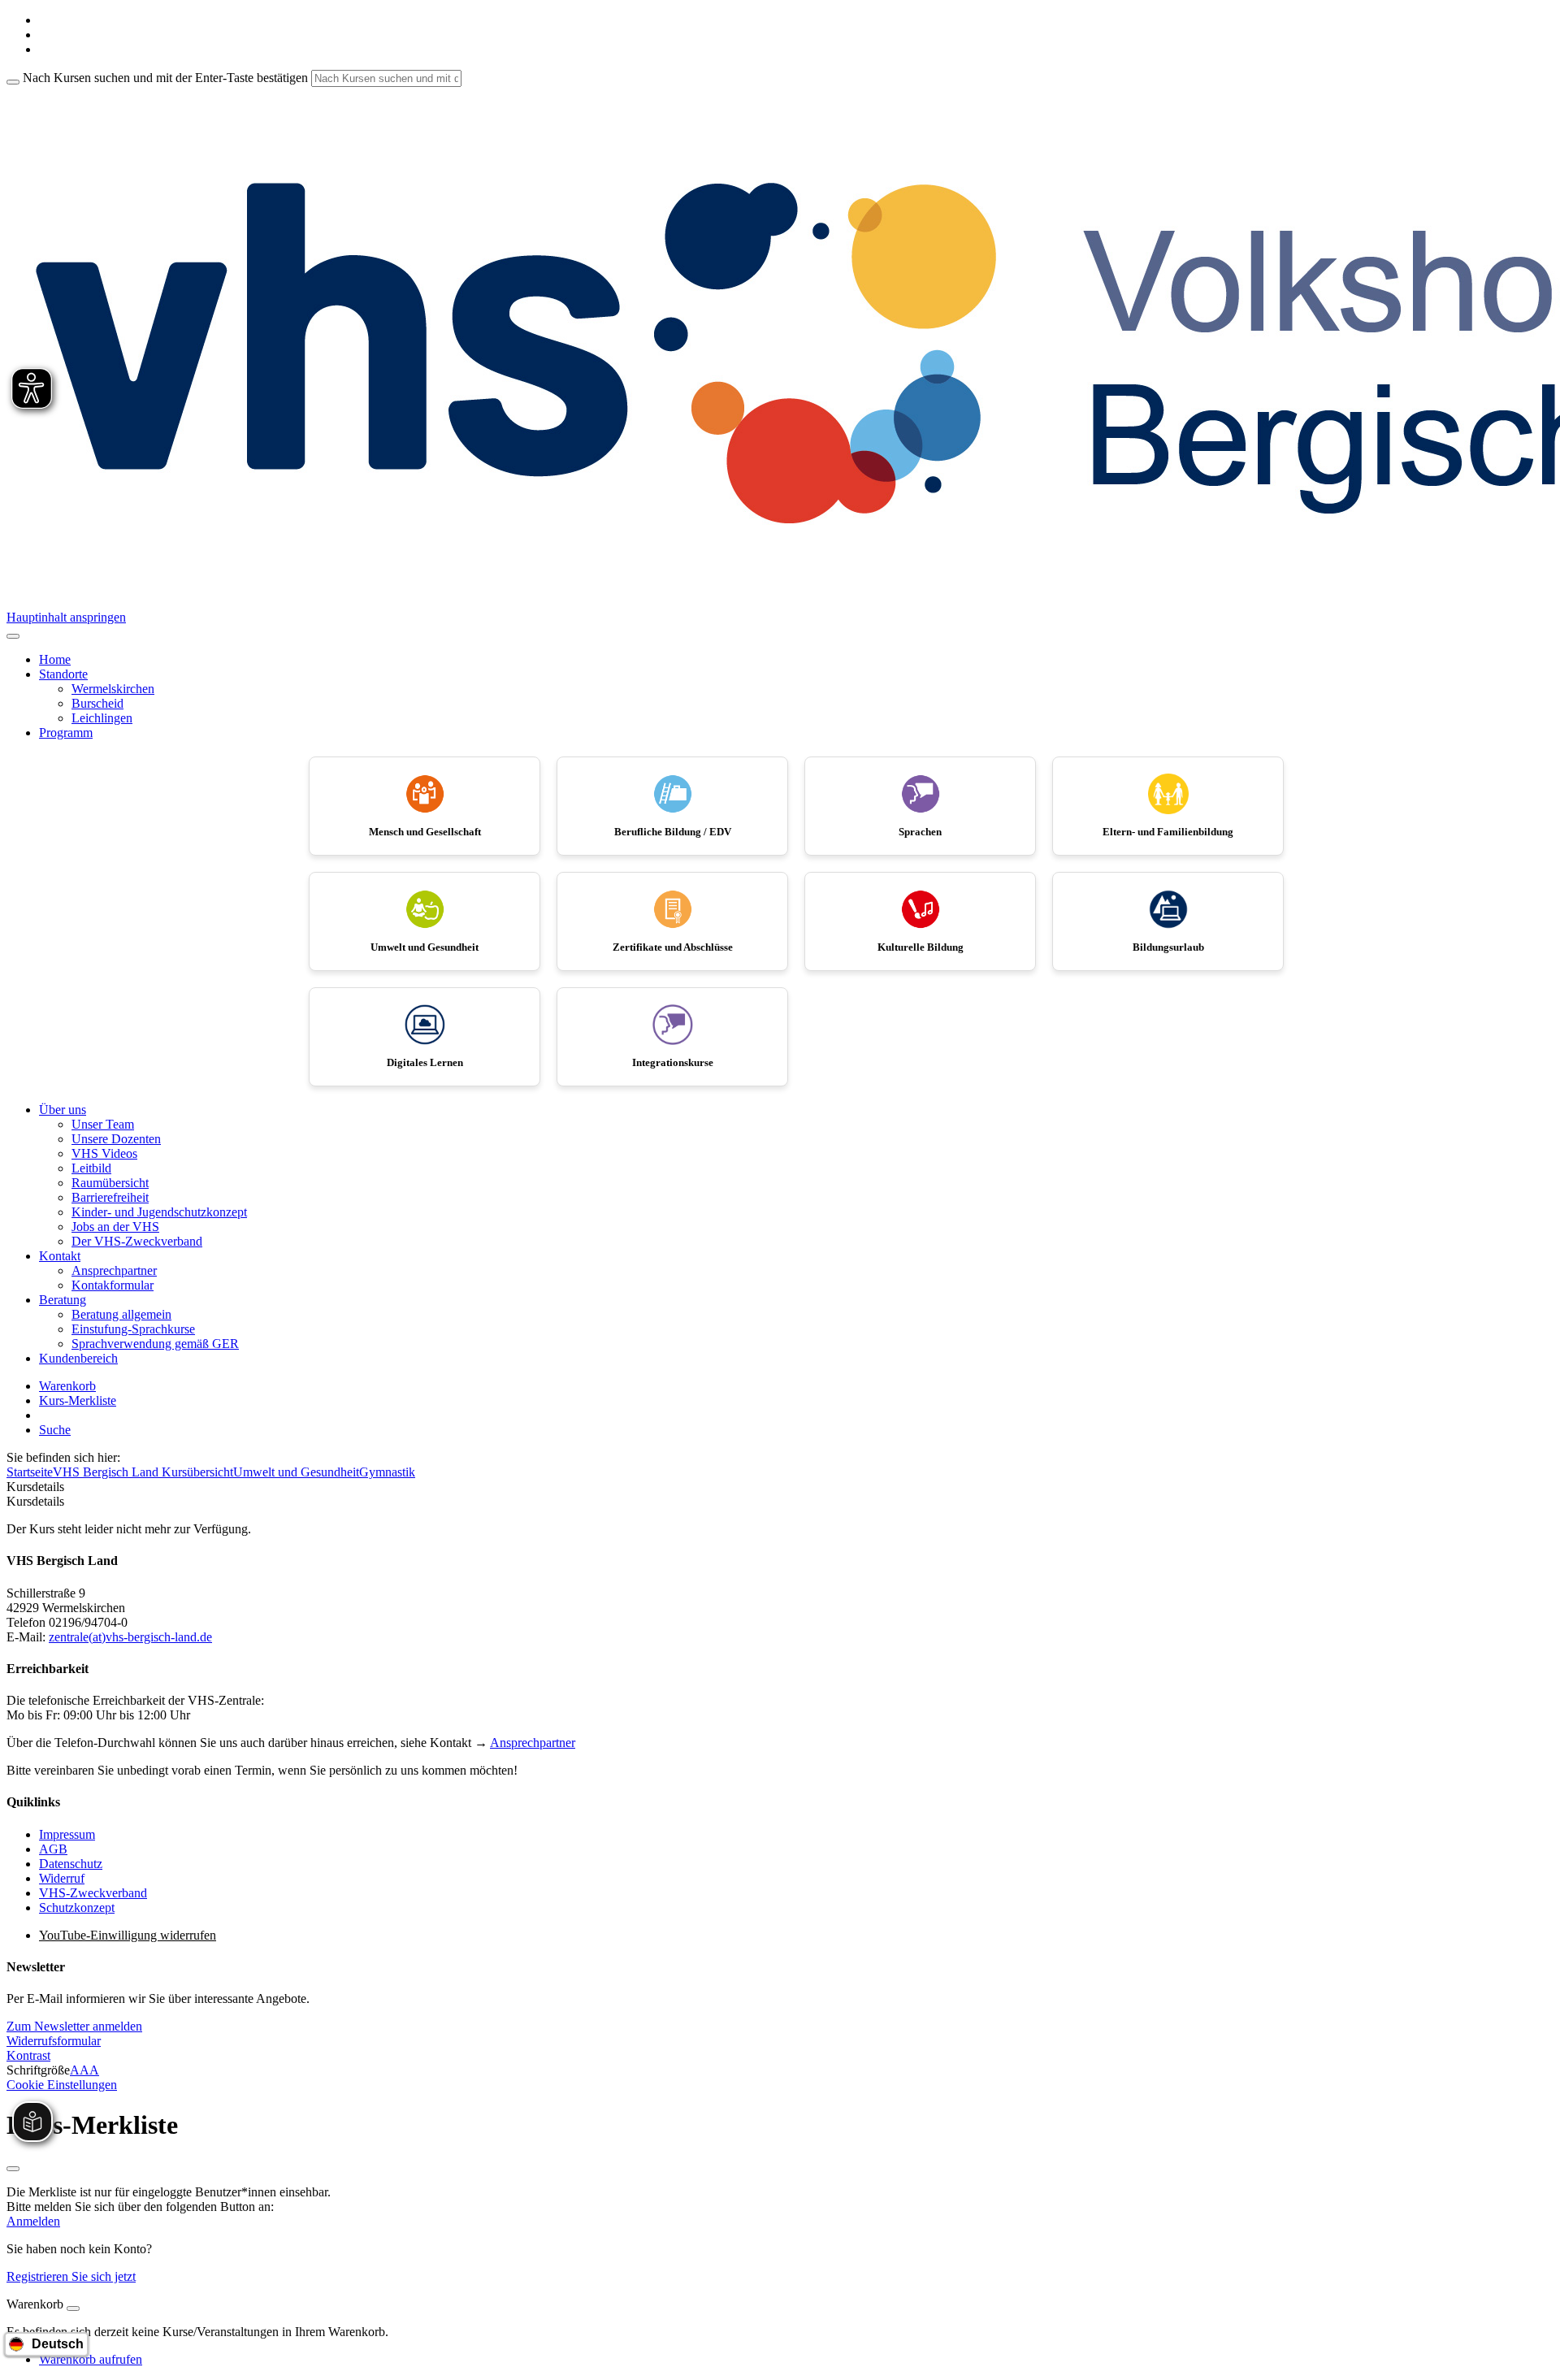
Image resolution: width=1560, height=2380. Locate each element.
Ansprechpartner (114, 1270)
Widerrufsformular (54, 2041)
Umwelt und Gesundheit (296, 1472)
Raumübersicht (110, 1183)
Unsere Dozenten (116, 1139)
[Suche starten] (13, 82)
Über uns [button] (63, 1110)
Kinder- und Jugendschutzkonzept (159, 1212)
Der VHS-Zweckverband (137, 1241)
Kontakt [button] (60, 1256)
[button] (74, 2026)
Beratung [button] (63, 1300)
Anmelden (33, 2221)
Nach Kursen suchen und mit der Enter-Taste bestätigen (165, 78)
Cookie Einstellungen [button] (62, 2085)
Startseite (30, 1472)
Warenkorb (67, 1386)
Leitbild (91, 1168)
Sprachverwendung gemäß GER (155, 1344)
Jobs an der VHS (115, 1227)
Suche (55, 1430)
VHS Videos (104, 1153)
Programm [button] (66, 733)
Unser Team (103, 1124)
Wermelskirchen (113, 689)
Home (55, 659)
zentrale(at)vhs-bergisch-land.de (130, 1637)
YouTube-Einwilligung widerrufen (128, 1935)
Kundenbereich (78, 1358)
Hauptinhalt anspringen (66, 617)
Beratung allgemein (121, 1314)
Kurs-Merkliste (78, 1400)
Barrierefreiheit (110, 1197)
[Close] (73, 2308)
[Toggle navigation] (13, 636)
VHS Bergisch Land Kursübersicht (143, 1472)
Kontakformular (113, 1285)
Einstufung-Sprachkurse (133, 1329)
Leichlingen (102, 718)
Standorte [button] (63, 674)
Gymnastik (387, 1472)
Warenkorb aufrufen (91, 2359)
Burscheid (97, 703)
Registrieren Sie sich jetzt (71, 2276)
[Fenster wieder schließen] (13, 2169)
